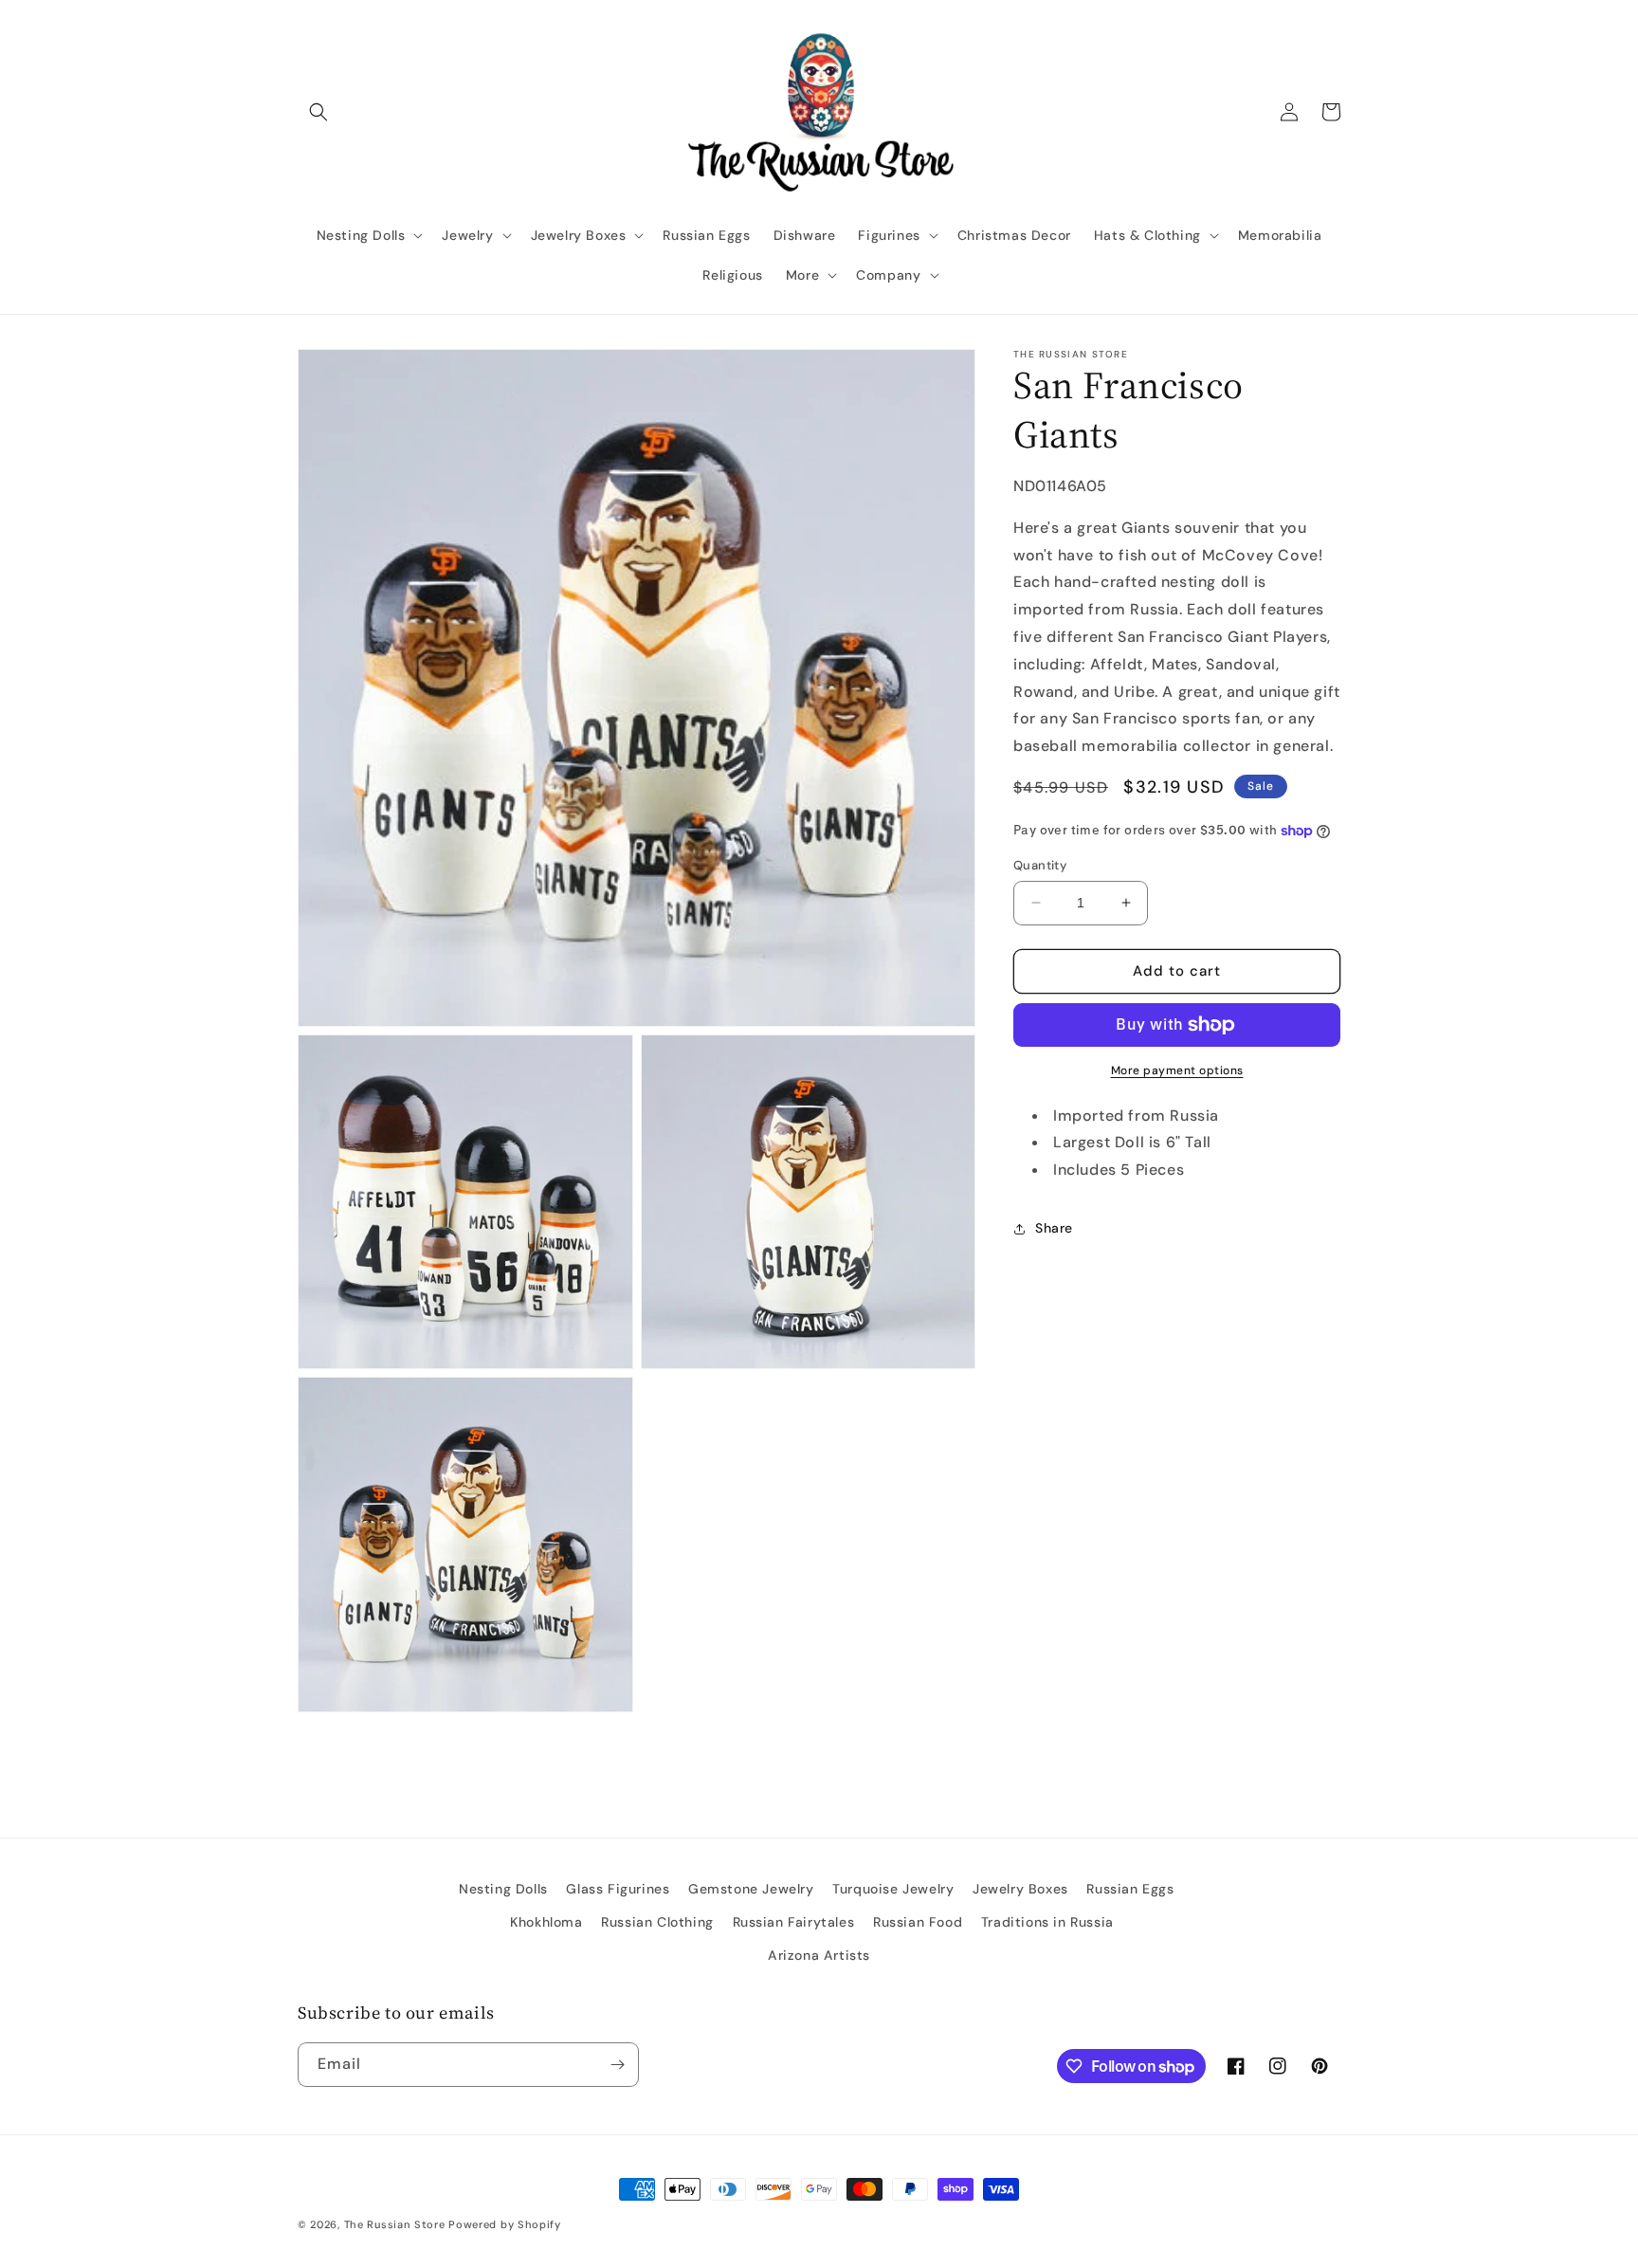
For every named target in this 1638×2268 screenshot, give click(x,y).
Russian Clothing (657, 1922)
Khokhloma (546, 1922)
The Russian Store (395, 2224)
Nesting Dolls (503, 1889)
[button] (318, 112)
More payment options (1177, 1070)
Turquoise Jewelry (893, 1889)
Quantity (1040, 865)
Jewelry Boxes (1020, 1889)
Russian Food (918, 1922)
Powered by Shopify (505, 2224)
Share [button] (1054, 1228)
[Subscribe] (617, 2065)
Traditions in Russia (1047, 1922)
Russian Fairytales (794, 1922)
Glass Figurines (618, 1889)
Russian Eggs (1130, 1889)
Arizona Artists (819, 1955)
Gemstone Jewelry (751, 1889)
